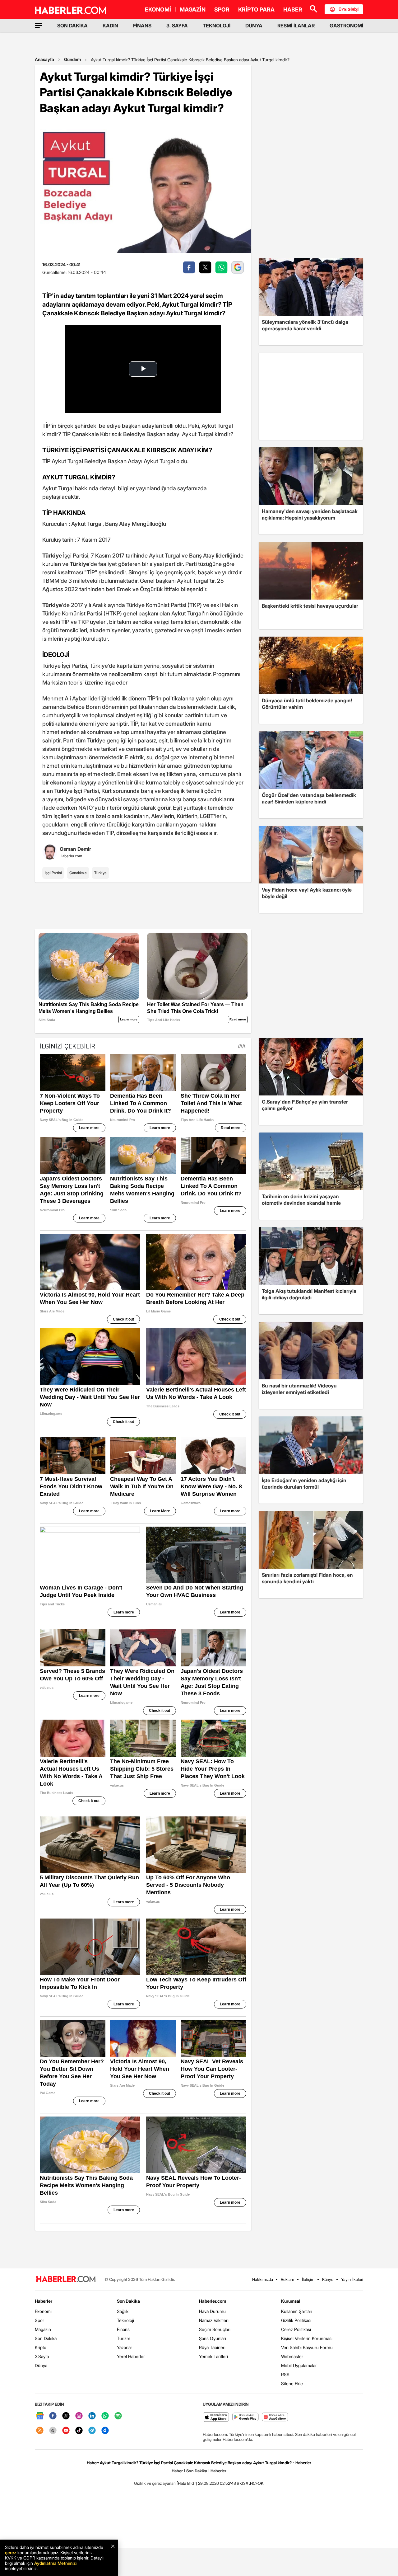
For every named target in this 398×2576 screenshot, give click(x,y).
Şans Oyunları (213, 2338)
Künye (328, 2279)
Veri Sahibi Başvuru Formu (307, 2347)
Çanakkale (78, 873)
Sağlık (123, 2311)
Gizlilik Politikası (296, 2320)
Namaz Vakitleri (214, 2320)
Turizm (124, 2338)
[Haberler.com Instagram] (79, 2416)
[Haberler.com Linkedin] (92, 2416)
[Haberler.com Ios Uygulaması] (216, 2417)
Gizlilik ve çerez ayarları (155, 2483)
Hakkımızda (263, 2279)
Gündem (72, 59)
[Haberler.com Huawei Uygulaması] (275, 2417)
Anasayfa (44, 59)
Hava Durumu (212, 2311)
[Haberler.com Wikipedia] (53, 2431)
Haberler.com (213, 2301)
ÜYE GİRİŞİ (349, 9)
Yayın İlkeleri (352, 2279)
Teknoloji (125, 2320)
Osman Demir (75, 849)
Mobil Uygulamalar (299, 2365)
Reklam (287, 2279)
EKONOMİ (158, 9)
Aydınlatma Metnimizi (55, 2563)
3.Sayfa (42, 2356)
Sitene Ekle (292, 2383)
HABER (293, 9)
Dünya (41, 2365)
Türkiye (100, 873)
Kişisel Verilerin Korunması (307, 2338)
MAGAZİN (193, 9)
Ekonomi (43, 2311)
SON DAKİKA (72, 26)
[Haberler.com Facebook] (53, 2416)
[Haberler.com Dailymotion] (105, 2431)
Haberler (44, 2301)
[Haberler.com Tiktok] (79, 2431)
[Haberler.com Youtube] (66, 2431)
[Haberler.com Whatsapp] (105, 2416)
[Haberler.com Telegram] (92, 2431)
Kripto (41, 2347)
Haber (177, 2471)
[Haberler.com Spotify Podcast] (118, 2416)
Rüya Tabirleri (212, 2347)
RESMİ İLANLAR (296, 26)
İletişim (308, 2279)
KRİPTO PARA (256, 9)
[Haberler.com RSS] (40, 2431)
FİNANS (142, 26)
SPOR (222, 9)
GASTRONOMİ (346, 26)
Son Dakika (46, 2338)
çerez (11, 2552)
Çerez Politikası (296, 2329)
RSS (285, 2374)
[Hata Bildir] (187, 2483)
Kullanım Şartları (297, 2311)
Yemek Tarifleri (213, 2356)
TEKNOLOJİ (217, 26)
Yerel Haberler (131, 2356)
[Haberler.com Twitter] (66, 2416)
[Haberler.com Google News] (40, 2416)
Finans (123, 2329)
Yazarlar (125, 2347)
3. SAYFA (177, 26)
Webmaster (292, 2356)
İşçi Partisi (53, 873)
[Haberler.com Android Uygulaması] (245, 2417)
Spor (39, 2320)
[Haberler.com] (66, 2279)
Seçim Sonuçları (215, 2329)
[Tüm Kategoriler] (39, 26)
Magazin (43, 2329)
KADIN (110, 26)
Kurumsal (291, 2301)
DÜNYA (254, 26)
